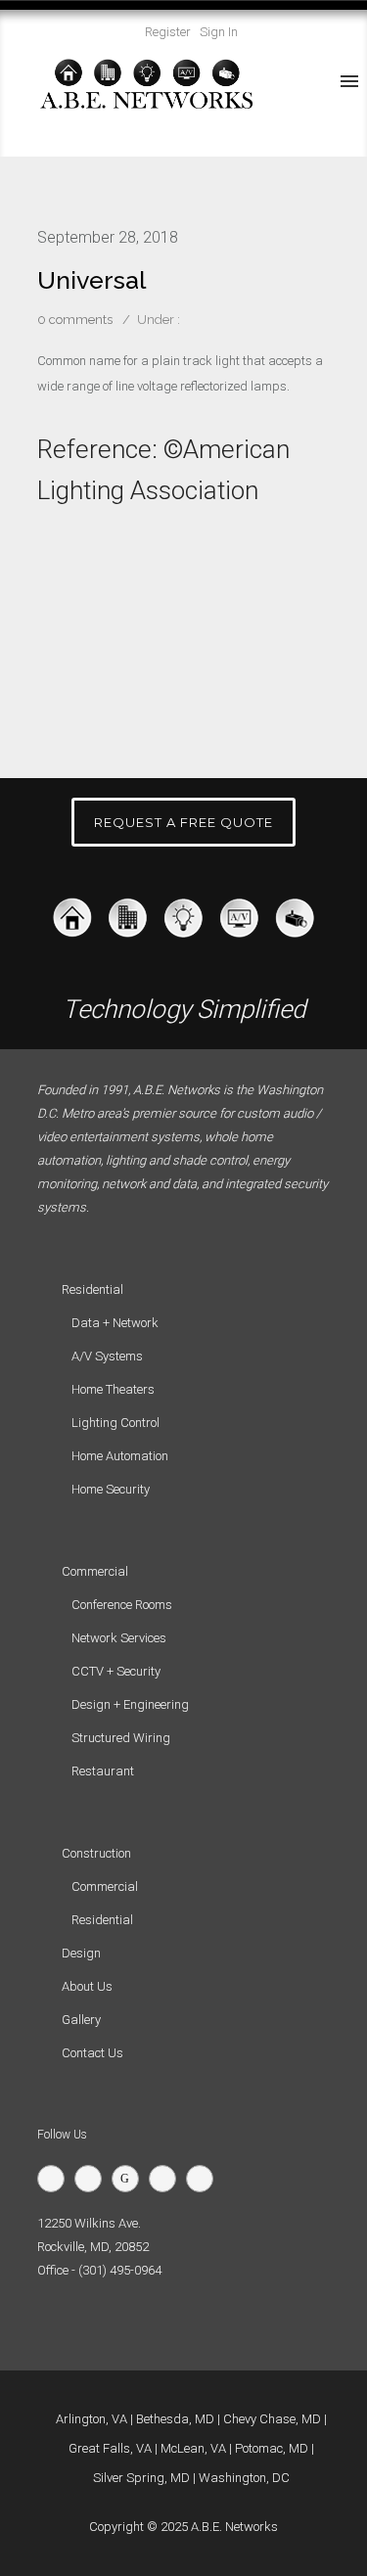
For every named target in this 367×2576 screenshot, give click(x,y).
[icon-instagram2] (205, 2179)
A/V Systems (107, 1356)
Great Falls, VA (110, 2448)
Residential (102, 1920)
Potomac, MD (272, 2448)
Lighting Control (115, 1423)
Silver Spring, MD (141, 2478)
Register (168, 32)
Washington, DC (244, 2478)
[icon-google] (130, 2179)
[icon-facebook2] (93, 2179)
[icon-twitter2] (56, 2179)
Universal (92, 280)
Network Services (119, 1638)
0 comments (75, 320)
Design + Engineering (130, 1704)
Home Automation (120, 1456)
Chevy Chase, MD (272, 2419)
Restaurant (103, 1771)
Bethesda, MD (175, 2419)
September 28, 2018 (108, 237)
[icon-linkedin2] (167, 2179)
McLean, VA (193, 2448)
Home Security (111, 1489)
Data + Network (115, 1323)
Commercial (105, 1886)
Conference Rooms (122, 1605)
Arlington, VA (92, 2419)
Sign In (219, 32)
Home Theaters (113, 1389)
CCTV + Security (116, 1671)
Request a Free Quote (183, 822)
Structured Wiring (121, 1738)
